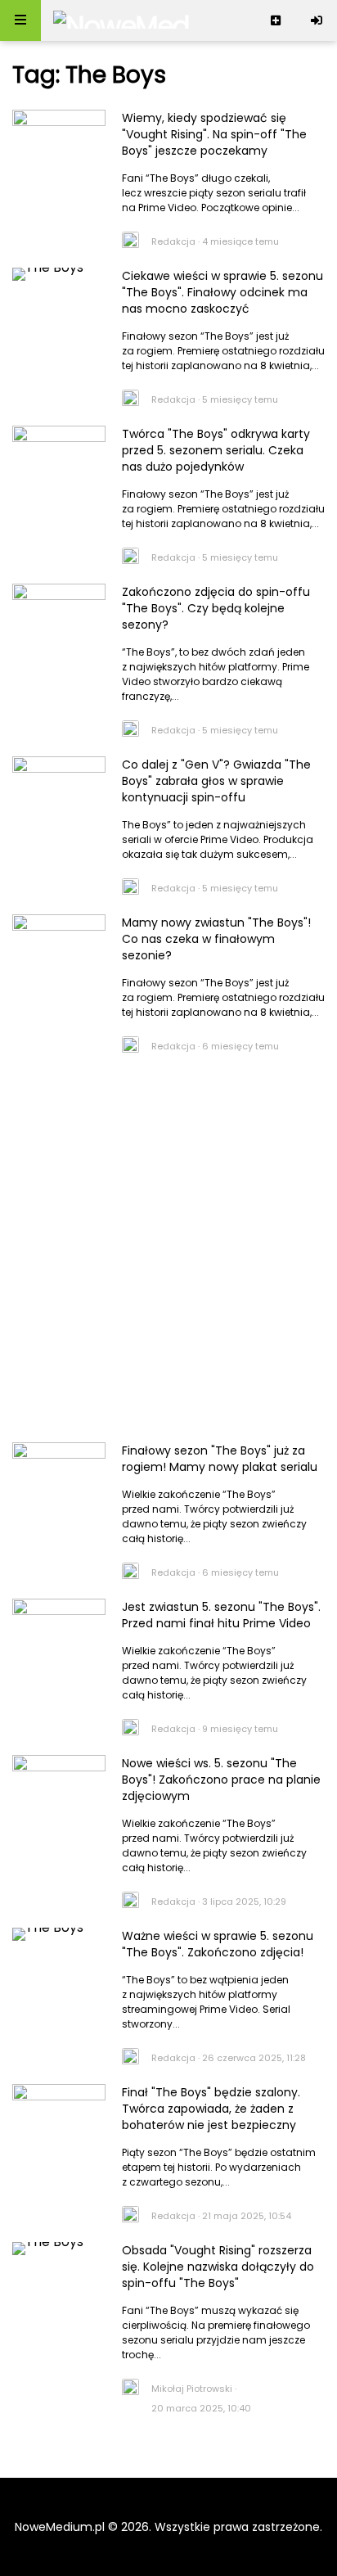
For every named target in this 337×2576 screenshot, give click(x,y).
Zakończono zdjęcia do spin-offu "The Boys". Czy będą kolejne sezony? (216, 608)
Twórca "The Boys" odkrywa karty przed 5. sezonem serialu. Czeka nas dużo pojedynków (216, 450)
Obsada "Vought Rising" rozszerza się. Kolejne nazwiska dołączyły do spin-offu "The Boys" (218, 2267)
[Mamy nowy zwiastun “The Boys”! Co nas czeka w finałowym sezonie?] (59, 945)
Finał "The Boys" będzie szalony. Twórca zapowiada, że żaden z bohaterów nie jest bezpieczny (211, 2109)
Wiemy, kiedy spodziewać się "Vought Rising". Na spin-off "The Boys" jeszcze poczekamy (214, 134)
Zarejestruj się (276, 20)
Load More (168, 2452)
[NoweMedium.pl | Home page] (121, 20)
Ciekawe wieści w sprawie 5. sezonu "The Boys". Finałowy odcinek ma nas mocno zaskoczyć (222, 292)
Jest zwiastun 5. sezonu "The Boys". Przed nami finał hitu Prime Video (221, 1615)
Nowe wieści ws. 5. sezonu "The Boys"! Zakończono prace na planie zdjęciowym (221, 1780)
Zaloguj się (317, 20)
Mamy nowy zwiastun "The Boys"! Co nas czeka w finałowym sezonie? (216, 939)
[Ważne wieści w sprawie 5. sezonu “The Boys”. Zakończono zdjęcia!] (59, 1959)
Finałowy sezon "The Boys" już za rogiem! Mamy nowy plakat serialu (220, 1459)
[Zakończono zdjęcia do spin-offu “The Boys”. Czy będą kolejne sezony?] (59, 615)
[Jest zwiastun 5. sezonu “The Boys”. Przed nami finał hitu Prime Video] (59, 1630)
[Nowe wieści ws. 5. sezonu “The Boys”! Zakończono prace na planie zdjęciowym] (59, 1786)
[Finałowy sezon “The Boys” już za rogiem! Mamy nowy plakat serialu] (59, 1473)
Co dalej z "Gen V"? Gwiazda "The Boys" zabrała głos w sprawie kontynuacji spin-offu (216, 781)
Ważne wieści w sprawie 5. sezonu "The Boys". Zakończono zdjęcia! (218, 1944)
